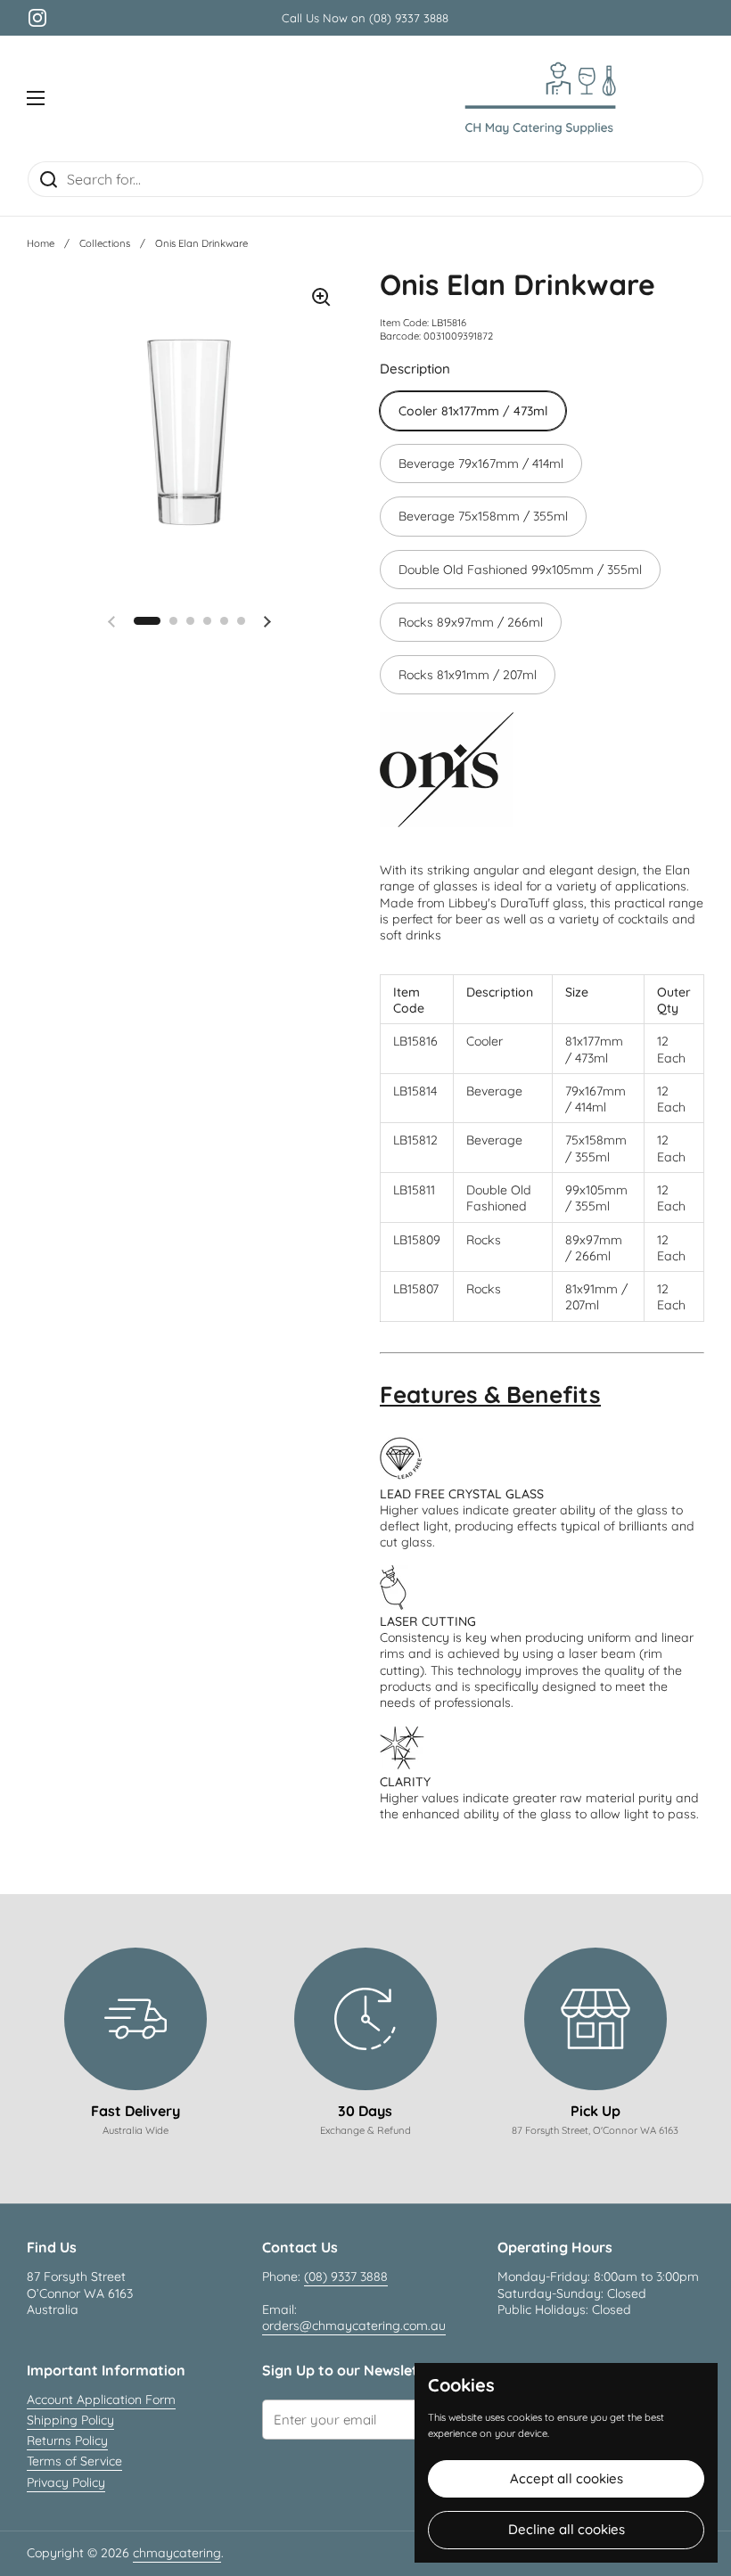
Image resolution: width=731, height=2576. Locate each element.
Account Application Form (101, 2400)
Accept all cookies (567, 2478)
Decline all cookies (567, 2529)
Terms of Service (74, 2461)
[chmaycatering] (540, 98)
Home (41, 243)
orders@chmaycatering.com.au (354, 2326)
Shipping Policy (70, 2420)
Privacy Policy (66, 2482)
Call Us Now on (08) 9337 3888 (365, 18)
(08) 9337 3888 (346, 2277)
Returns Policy (67, 2441)
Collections (105, 243)
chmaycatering (177, 2553)
